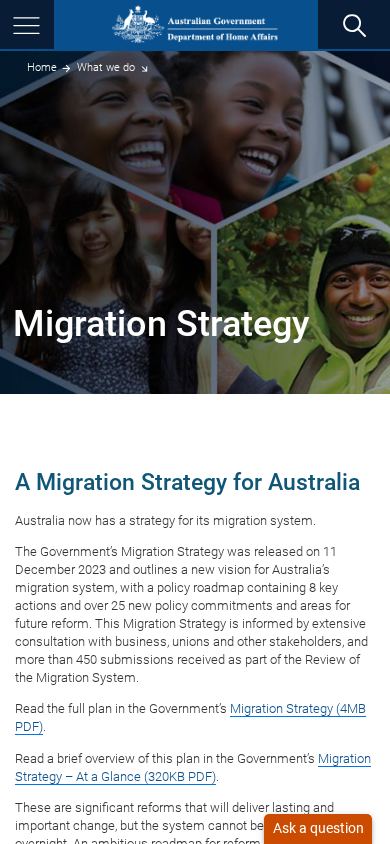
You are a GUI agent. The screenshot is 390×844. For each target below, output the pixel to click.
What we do (106, 67)
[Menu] (27, 24)
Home (42, 67)
